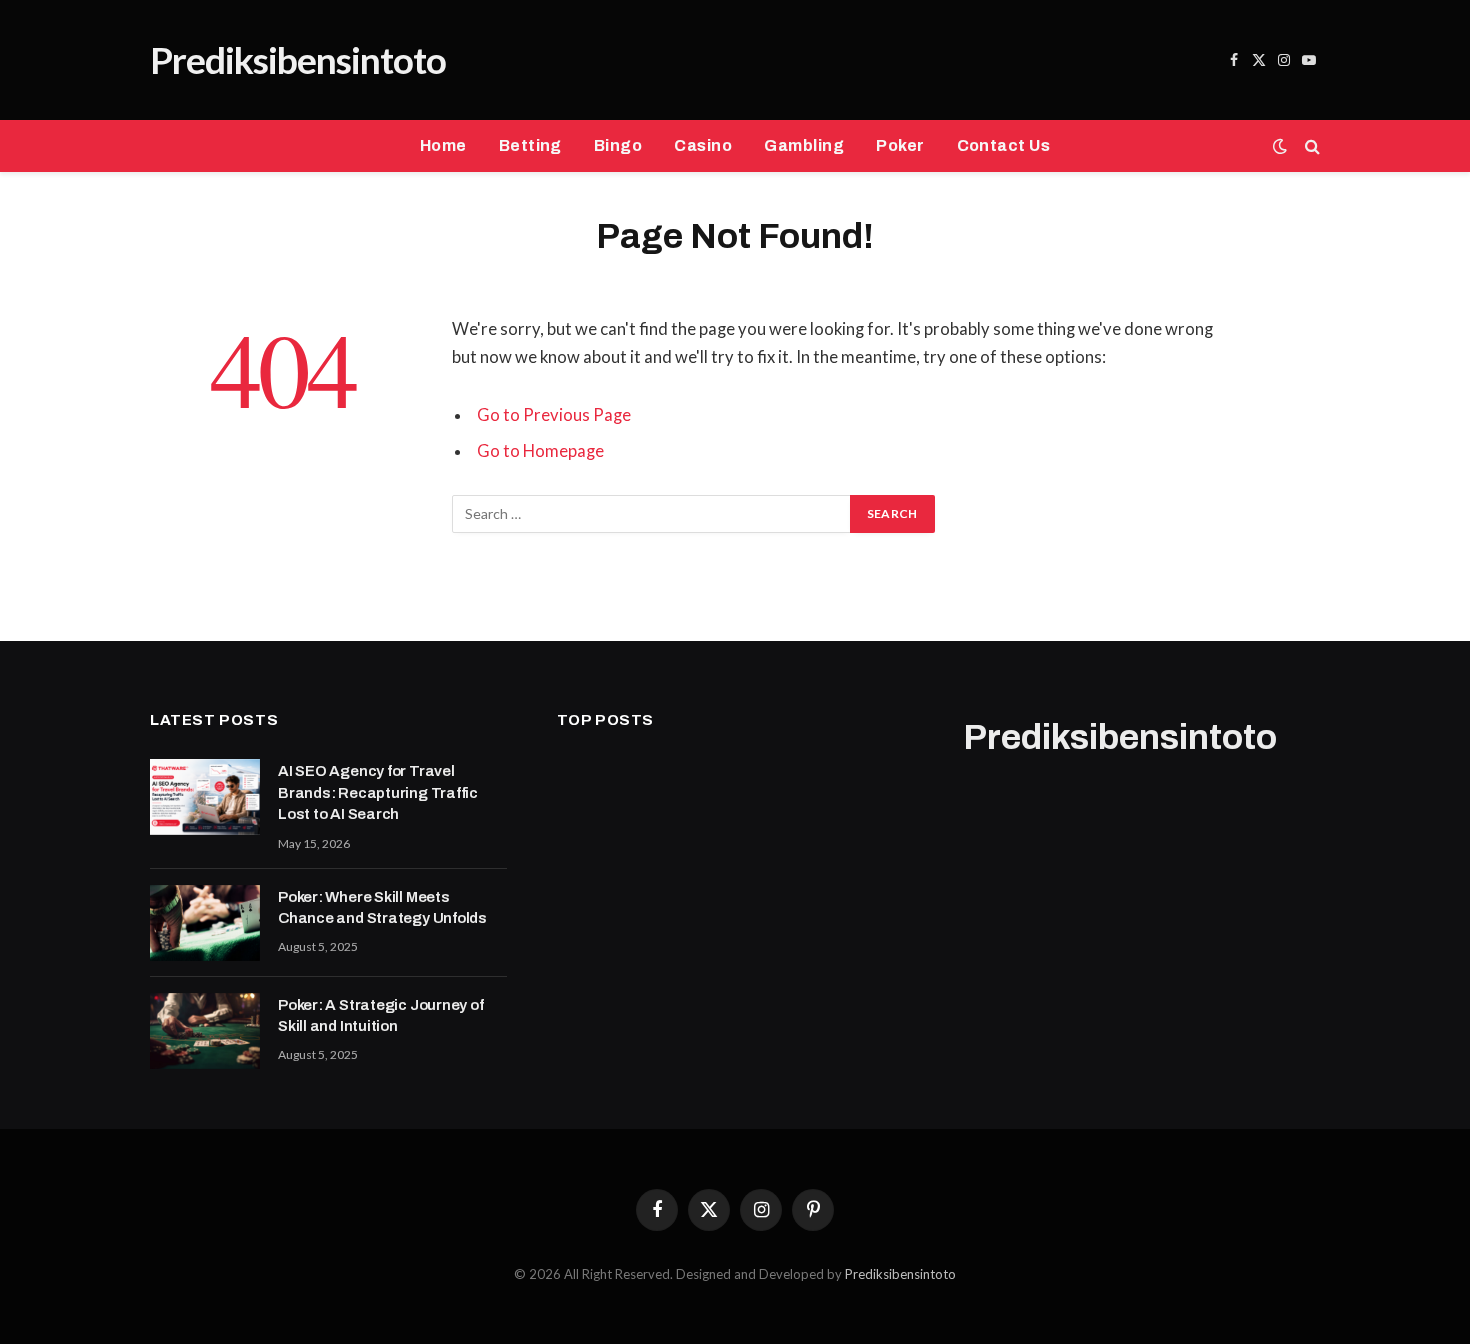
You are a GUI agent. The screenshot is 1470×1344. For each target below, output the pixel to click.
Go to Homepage (540, 451)
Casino (703, 145)
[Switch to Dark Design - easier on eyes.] (1280, 146)
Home (443, 145)
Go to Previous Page (554, 415)
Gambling (804, 145)
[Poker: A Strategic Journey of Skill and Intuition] (205, 1031)
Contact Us (1004, 145)
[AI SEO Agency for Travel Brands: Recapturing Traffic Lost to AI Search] (205, 797)
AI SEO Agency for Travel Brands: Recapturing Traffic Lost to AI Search (378, 792)
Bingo (618, 145)
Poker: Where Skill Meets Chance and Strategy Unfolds (382, 907)
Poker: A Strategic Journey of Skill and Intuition (380, 1015)
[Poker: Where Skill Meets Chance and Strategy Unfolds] (205, 923)
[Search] (1310, 146)
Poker (900, 145)
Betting (530, 145)
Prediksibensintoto (900, 1274)
